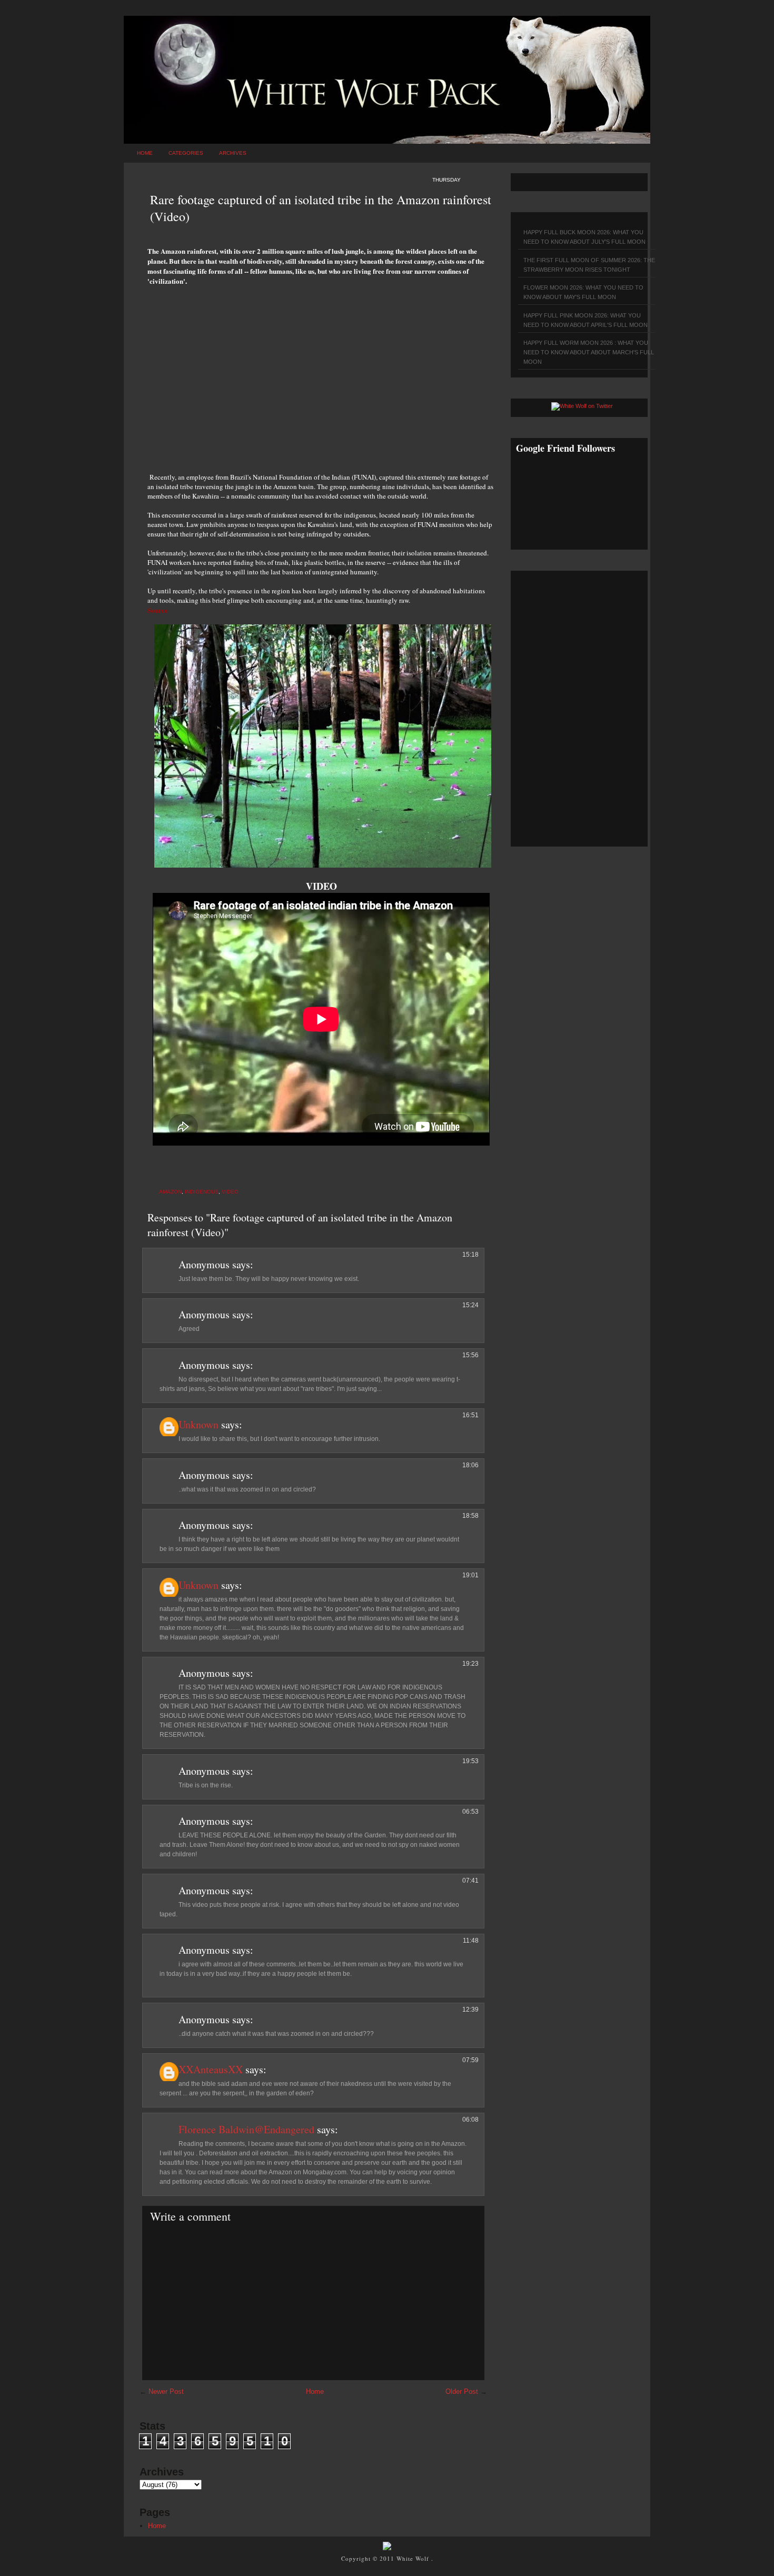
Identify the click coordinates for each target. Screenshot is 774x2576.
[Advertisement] (321, 373)
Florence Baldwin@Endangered (246, 2129)
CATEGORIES (186, 153)
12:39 (470, 2010)
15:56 (470, 1355)
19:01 (470, 1575)
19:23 (470, 1664)
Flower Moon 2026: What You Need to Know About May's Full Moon (583, 292)
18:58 (470, 1516)
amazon (170, 1192)
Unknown (199, 1424)
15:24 (470, 1305)
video (230, 1192)
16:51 (470, 1415)
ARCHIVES (233, 153)
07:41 (470, 1881)
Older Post (462, 2391)
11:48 (471, 1941)
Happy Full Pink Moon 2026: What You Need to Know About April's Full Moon (586, 320)
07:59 (470, 2060)
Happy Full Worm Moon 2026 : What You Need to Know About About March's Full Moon (589, 352)
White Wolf (414, 2558)
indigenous (202, 1192)
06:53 (470, 1812)
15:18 (470, 1255)
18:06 (470, 1465)
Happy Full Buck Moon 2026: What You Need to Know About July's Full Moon (584, 237)
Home (145, 153)
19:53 (470, 1761)
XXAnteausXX (211, 2069)
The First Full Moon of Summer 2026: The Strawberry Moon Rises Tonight (589, 265)
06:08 (470, 2120)
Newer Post (166, 2391)
